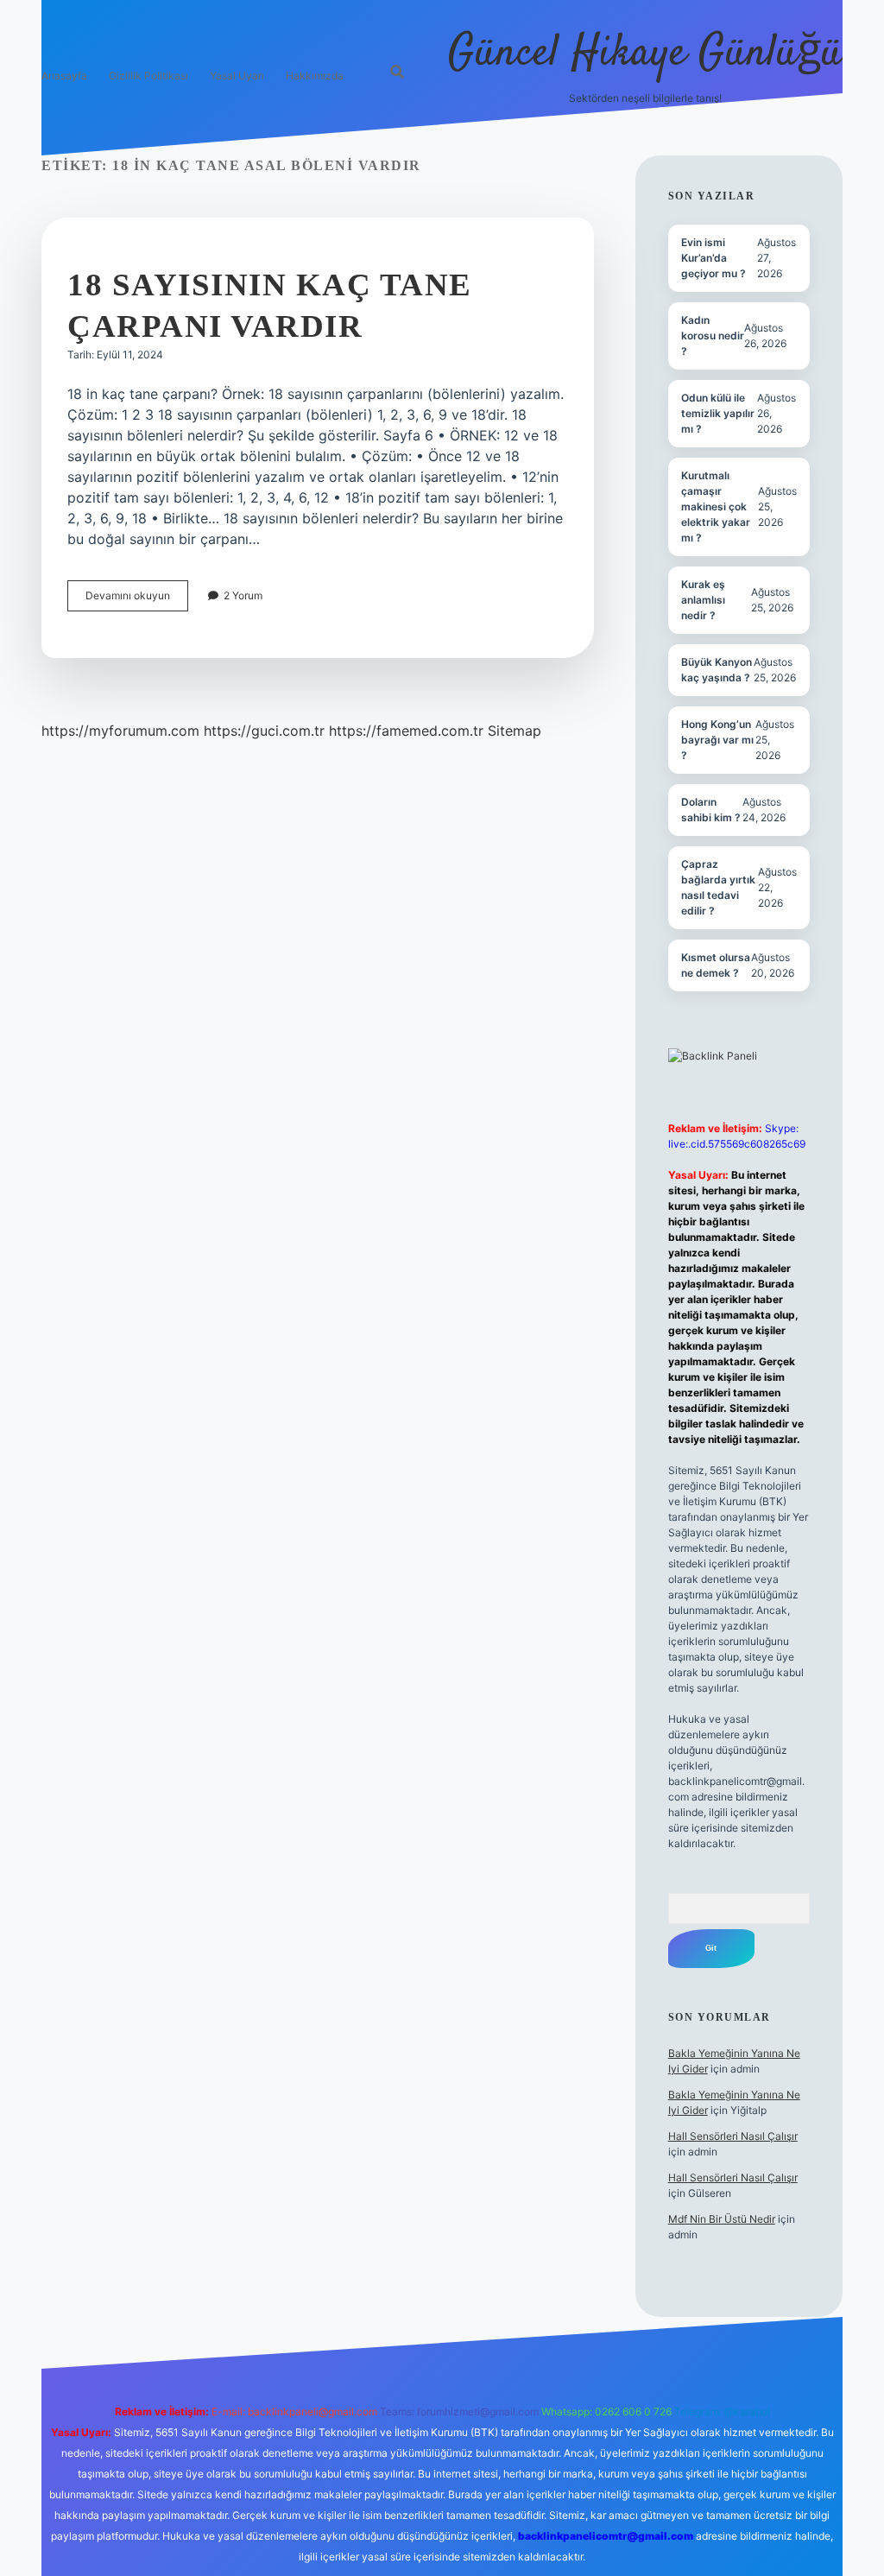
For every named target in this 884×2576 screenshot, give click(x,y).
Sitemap (515, 731)
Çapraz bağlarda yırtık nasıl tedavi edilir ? (718, 887)
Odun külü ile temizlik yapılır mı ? (718, 413)
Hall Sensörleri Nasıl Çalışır (733, 2136)
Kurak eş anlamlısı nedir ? (703, 600)
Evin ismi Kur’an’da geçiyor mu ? (714, 258)
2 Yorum (243, 595)
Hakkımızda (315, 76)
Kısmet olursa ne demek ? (716, 965)
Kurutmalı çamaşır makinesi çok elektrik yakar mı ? (716, 506)
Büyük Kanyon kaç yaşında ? (717, 670)
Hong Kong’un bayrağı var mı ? (717, 740)
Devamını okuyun (137, 600)
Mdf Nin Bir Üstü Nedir (722, 2219)
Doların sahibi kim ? (711, 810)
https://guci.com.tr (264, 731)
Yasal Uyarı (237, 76)
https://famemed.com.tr (406, 731)
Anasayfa (64, 76)
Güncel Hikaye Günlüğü (645, 54)
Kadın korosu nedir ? (713, 335)
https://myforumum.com (120, 731)
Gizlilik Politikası (148, 76)
